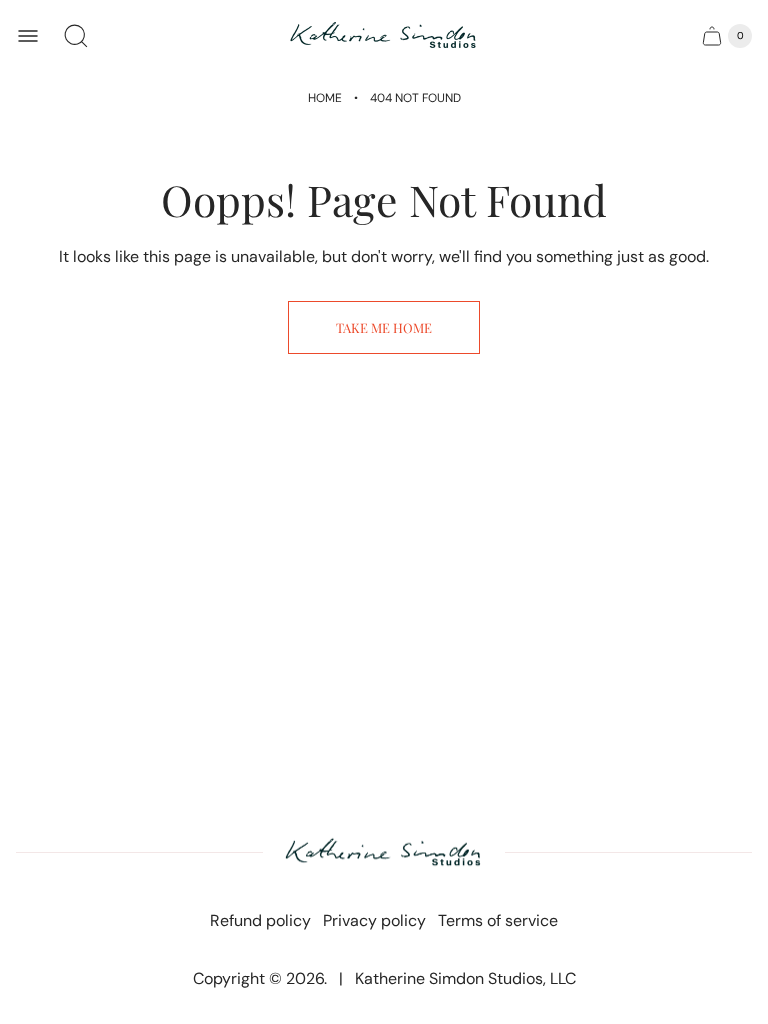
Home (325, 98)
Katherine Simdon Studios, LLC (465, 978)
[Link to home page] (384, 853)
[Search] (76, 36)
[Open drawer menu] (28, 36)
